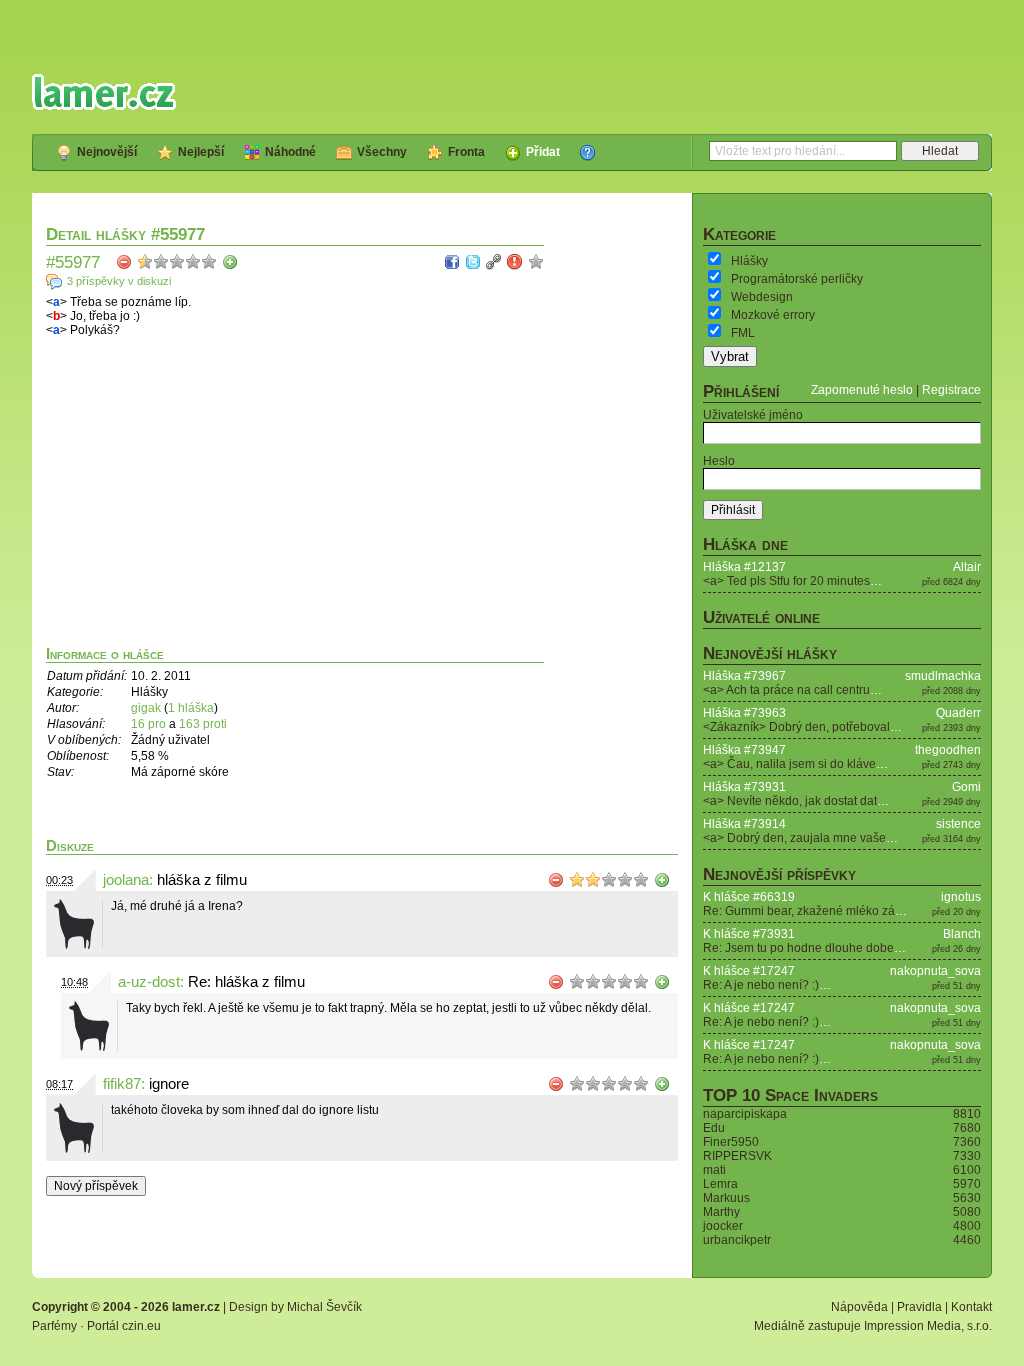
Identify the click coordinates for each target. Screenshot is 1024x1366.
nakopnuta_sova (935, 971)
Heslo (719, 461)
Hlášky (749, 261)
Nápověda (859, 1307)
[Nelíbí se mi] (124, 262)
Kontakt (971, 1307)
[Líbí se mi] (230, 262)
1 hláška (191, 708)
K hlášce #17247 (749, 971)
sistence (958, 824)
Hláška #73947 (744, 750)
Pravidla (919, 1307)
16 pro (150, 724)
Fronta (466, 152)
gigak (146, 708)
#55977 (73, 262)
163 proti (203, 724)
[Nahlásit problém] (515, 262)
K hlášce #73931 (749, 934)
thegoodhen (948, 750)
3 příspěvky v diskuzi (119, 281)
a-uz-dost (149, 982)
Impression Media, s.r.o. (928, 1326)
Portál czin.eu (124, 1326)
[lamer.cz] (104, 92)
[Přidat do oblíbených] (536, 262)
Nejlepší (201, 152)
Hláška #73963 (744, 713)
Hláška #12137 (744, 567)
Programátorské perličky (797, 279)
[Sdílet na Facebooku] (452, 262)
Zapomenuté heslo (862, 390)
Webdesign (762, 297)
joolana (126, 880)
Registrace (951, 390)
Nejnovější (107, 152)
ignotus (961, 897)
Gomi (966, 787)
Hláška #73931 (744, 787)
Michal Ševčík (324, 1307)
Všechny (382, 152)
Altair (967, 567)
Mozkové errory (773, 315)
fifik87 (122, 1084)
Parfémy (54, 1326)
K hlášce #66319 (749, 897)
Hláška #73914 (744, 824)
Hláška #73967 (744, 676)
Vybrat (730, 356)
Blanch (962, 934)
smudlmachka (943, 676)
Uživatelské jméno (753, 415)
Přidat (543, 152)
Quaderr (958, 713)
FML (743, 333)
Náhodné (290, 152)
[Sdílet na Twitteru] (473, 262)
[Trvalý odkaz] (494, 262)
